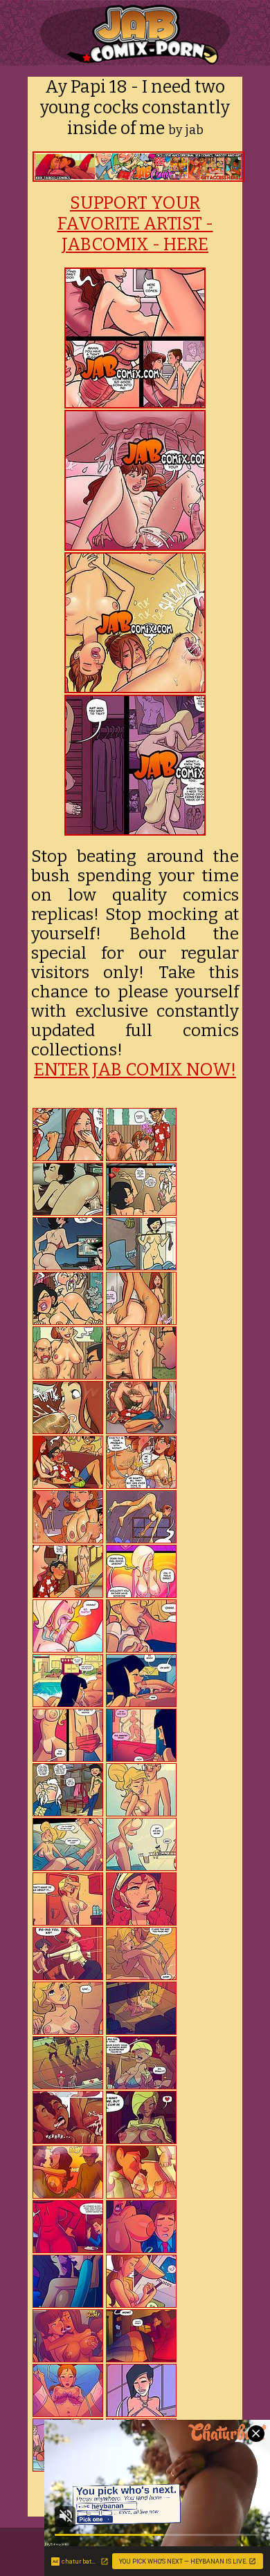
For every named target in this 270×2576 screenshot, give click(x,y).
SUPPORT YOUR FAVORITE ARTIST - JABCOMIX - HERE (135, 224)
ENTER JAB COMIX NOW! (135, 1070)
